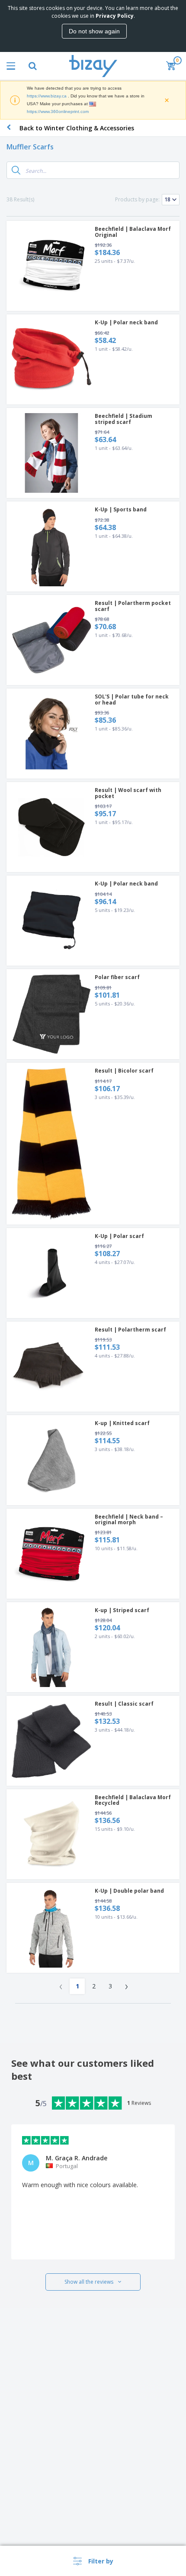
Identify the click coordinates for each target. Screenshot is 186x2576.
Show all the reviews (89, 2282)
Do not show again (94, 31)
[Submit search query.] (16, 170)
